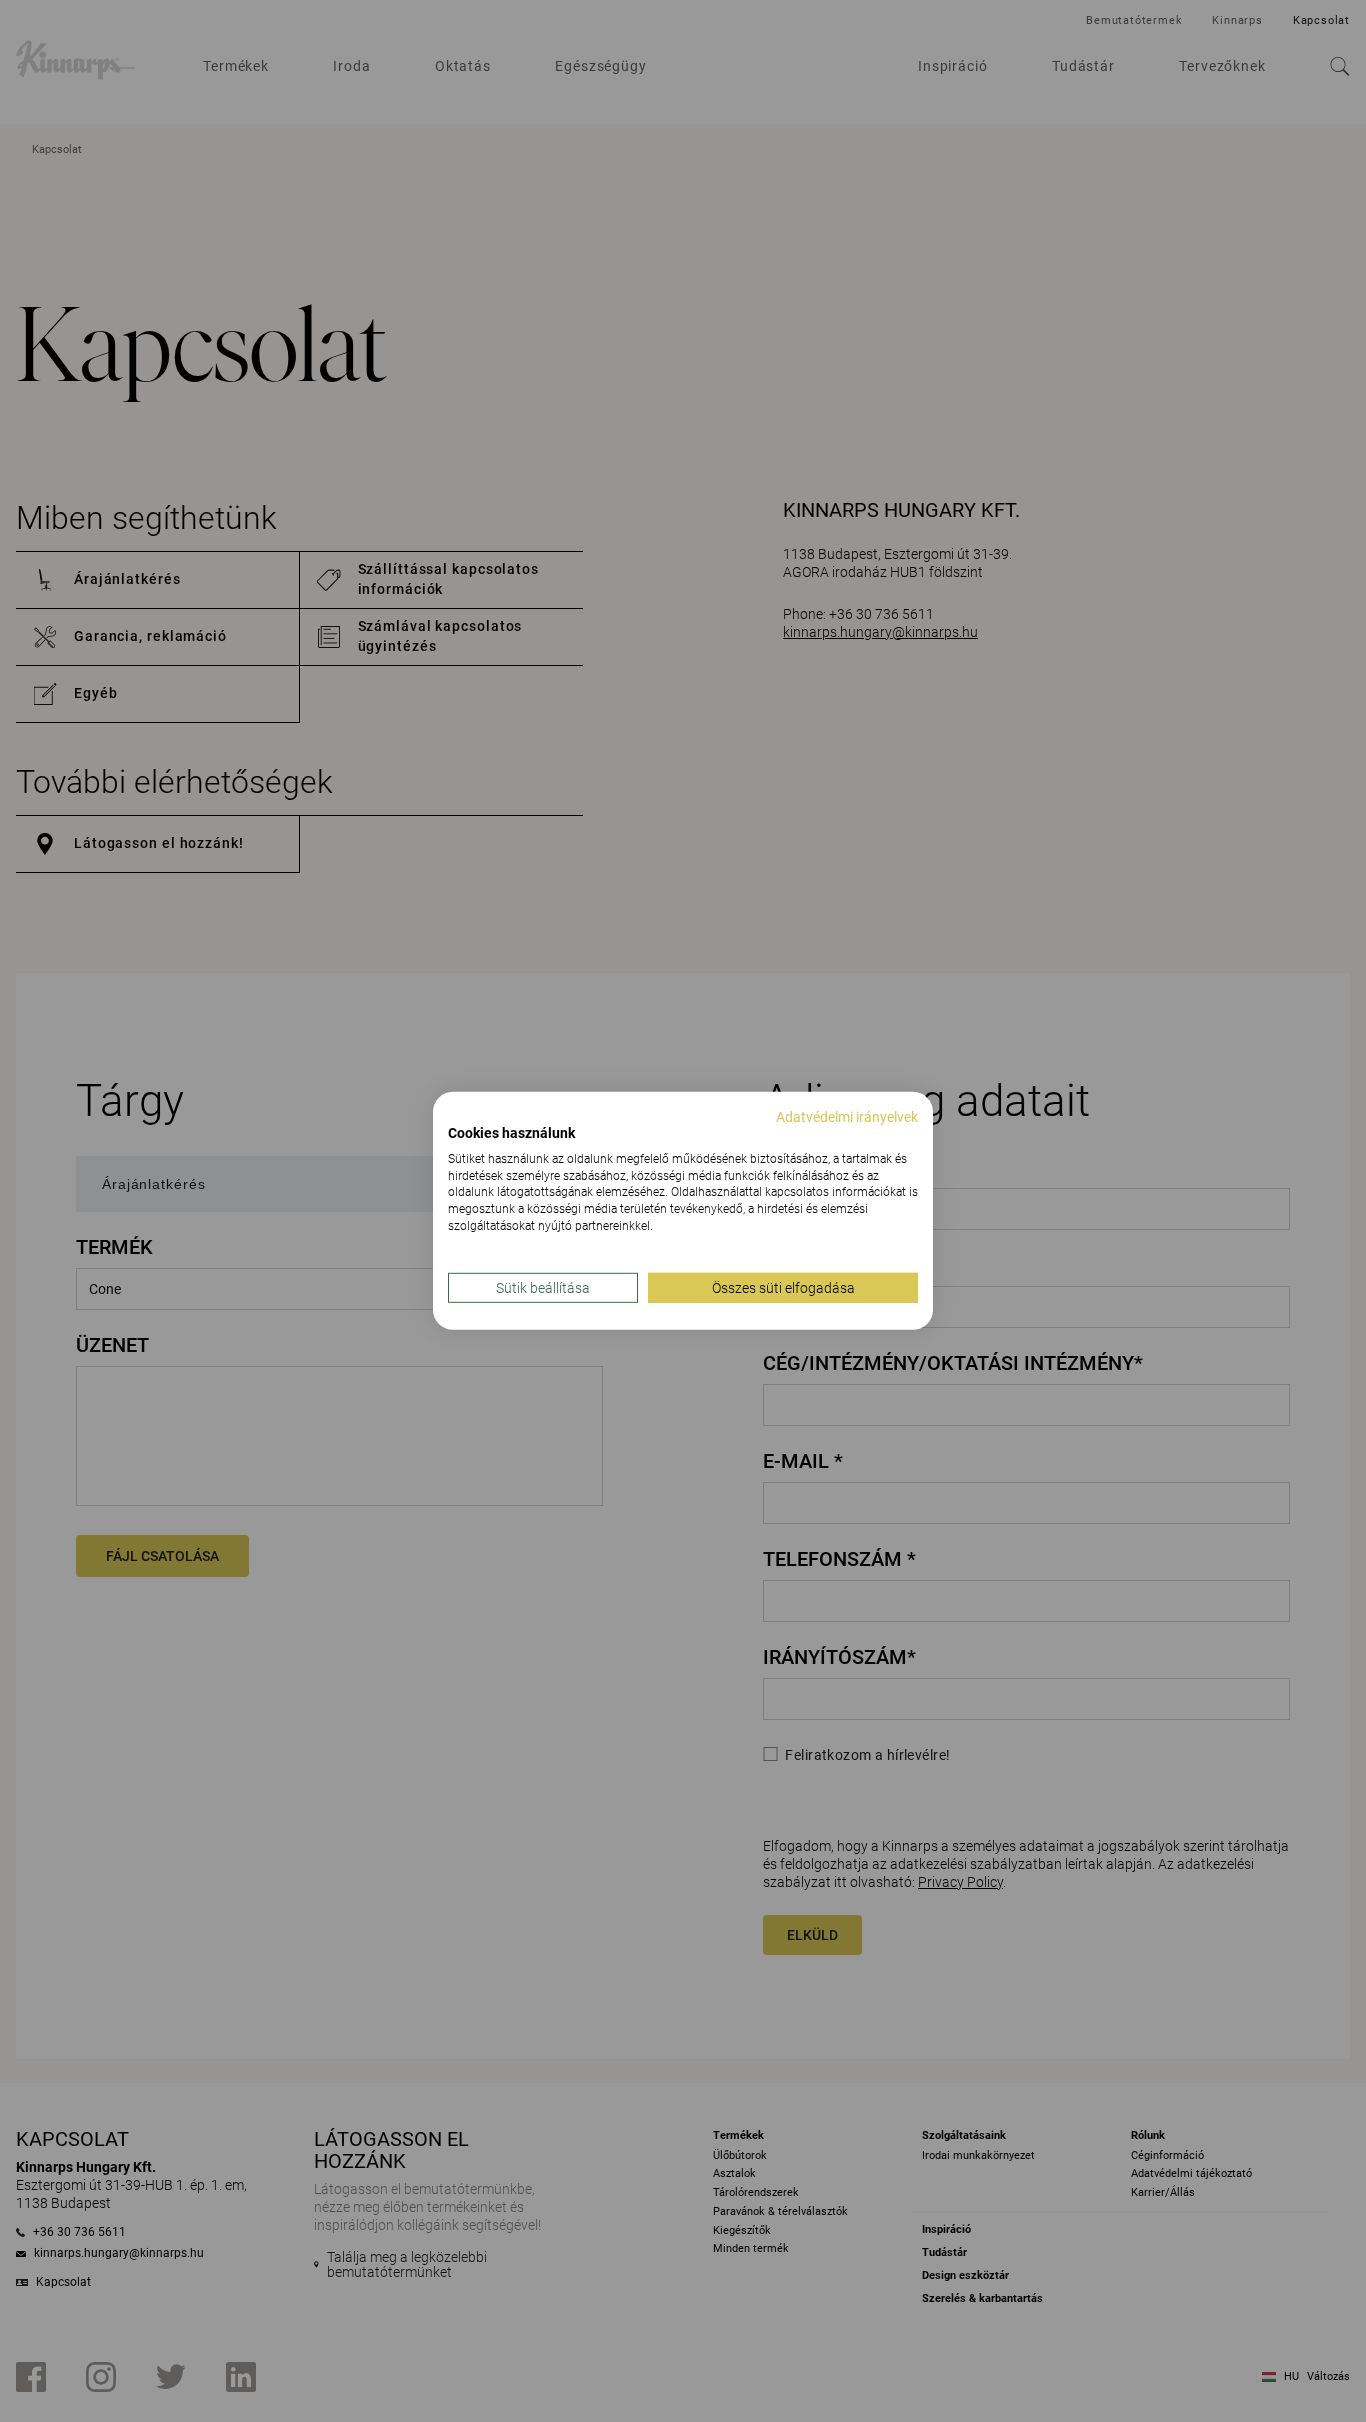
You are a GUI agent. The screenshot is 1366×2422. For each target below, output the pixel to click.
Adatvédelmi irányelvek (847, 1117)
